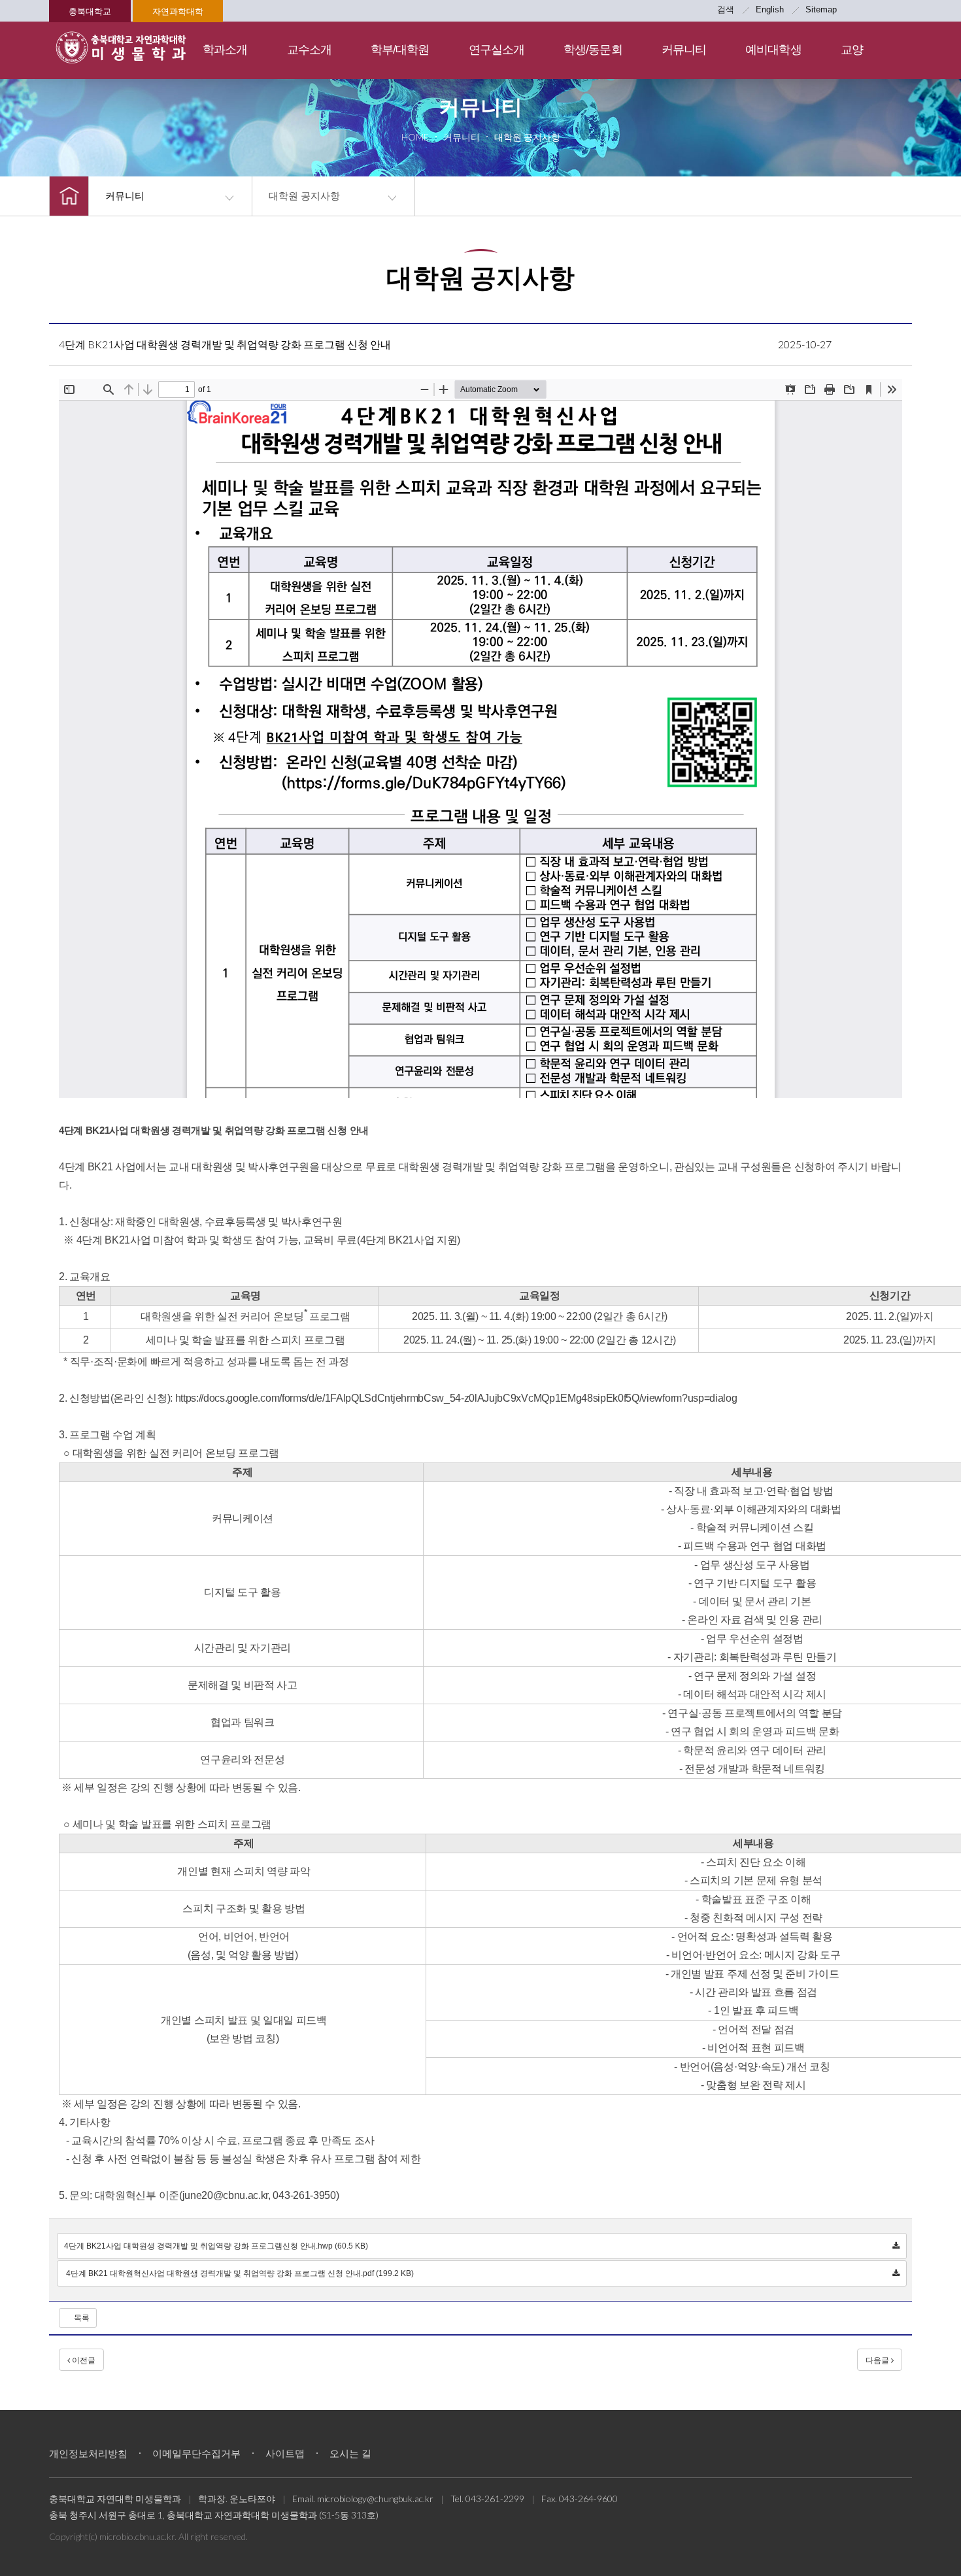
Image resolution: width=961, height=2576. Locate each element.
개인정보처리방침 (88, 2453)
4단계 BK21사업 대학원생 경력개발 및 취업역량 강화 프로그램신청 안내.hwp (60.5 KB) (216, 2246)
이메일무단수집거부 (196, 2453)
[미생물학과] (121, 47)
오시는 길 (350, 2453)
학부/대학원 (400, 50)
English (770, 9)
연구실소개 (497, 50)
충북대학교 (90, 11)
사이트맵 (285, 2453)
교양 (852, 50)
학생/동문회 (593, 50)
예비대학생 (773, 50)
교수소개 (309, 50)
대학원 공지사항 (304, 196)
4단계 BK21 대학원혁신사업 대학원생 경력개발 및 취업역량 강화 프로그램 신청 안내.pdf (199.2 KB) (239, 2273)
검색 (726, 9)
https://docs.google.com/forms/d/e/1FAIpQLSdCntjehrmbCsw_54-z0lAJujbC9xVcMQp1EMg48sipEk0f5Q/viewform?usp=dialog (456, 1398)
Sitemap (821, 9)
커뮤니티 (684, 50)
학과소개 (225, 50)
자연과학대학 (178, 11)
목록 (81, 2318)
